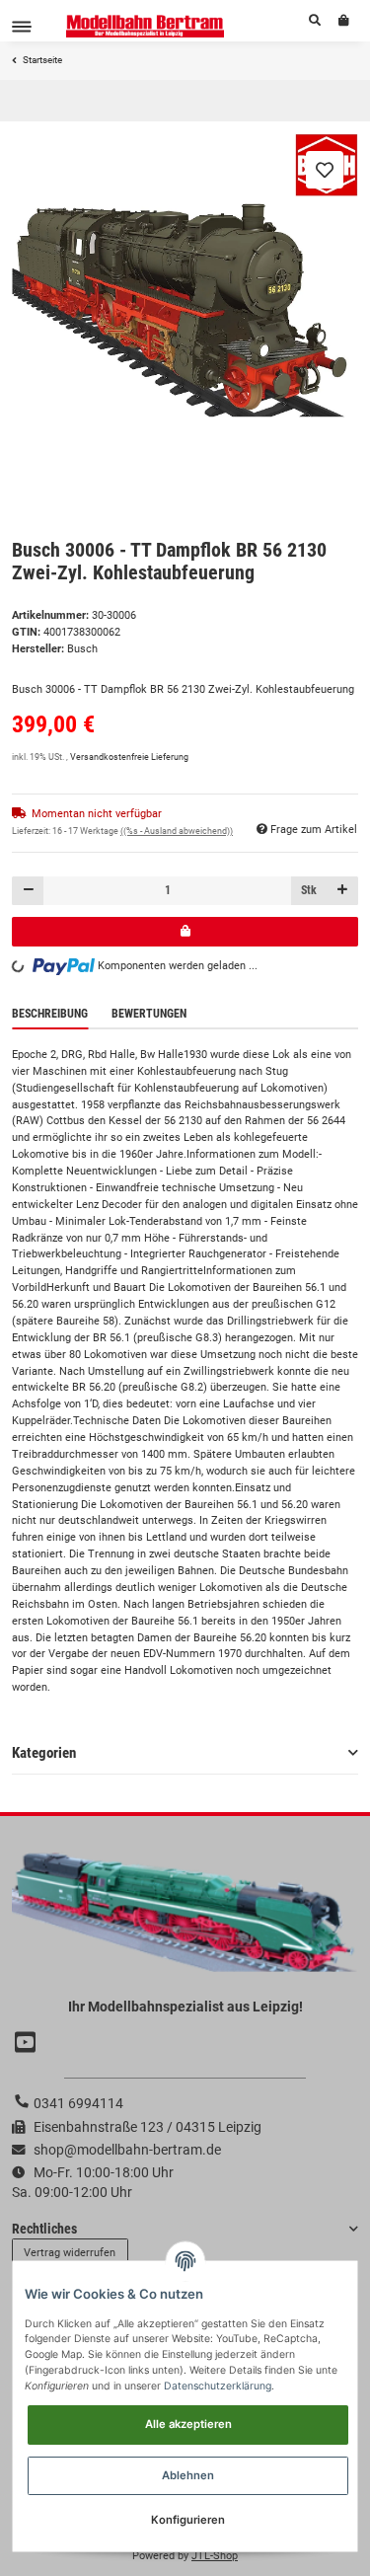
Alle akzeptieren (188, 2424)
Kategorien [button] (44, 1753)
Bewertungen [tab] (149, 1014)
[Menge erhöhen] (342, 891)
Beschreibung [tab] (50, 1014)
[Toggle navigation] (22, 26)
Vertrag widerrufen (70, 2253)
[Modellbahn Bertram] (146, 26)
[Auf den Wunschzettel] (325, 170)
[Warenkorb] (344, 21)
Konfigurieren (188, 2520)
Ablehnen (188, 2475)
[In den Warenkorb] (185, 931)
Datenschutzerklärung (218, 2386)
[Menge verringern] (28, 891)
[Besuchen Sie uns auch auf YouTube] (28, 2043)
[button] (315, 21)
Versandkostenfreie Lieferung (129, 757)
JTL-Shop (215, 2556)
